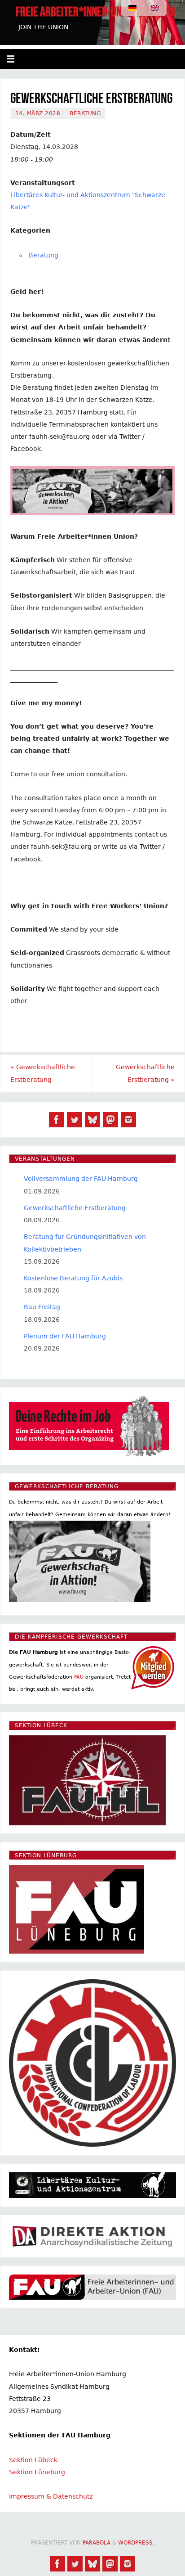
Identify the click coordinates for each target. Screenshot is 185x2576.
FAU (79, 1677)
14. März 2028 (38, 113)
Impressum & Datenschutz (51, 2496)
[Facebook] (57, 1120)
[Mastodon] (110, 1120)
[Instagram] (128, 1120)
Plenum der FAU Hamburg (65, 1336)
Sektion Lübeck (33, 2460)
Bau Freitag (42, 1307)
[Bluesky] (92, 1120)
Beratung (85, 113)
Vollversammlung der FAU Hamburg (81, 1179)
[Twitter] (75, 1120)
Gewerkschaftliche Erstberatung (43, 1073)
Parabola (97, 2543)
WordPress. (136, 2543)
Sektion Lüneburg (37, 2472)
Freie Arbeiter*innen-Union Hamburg (96, 12)
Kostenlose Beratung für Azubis (73, 1278)
